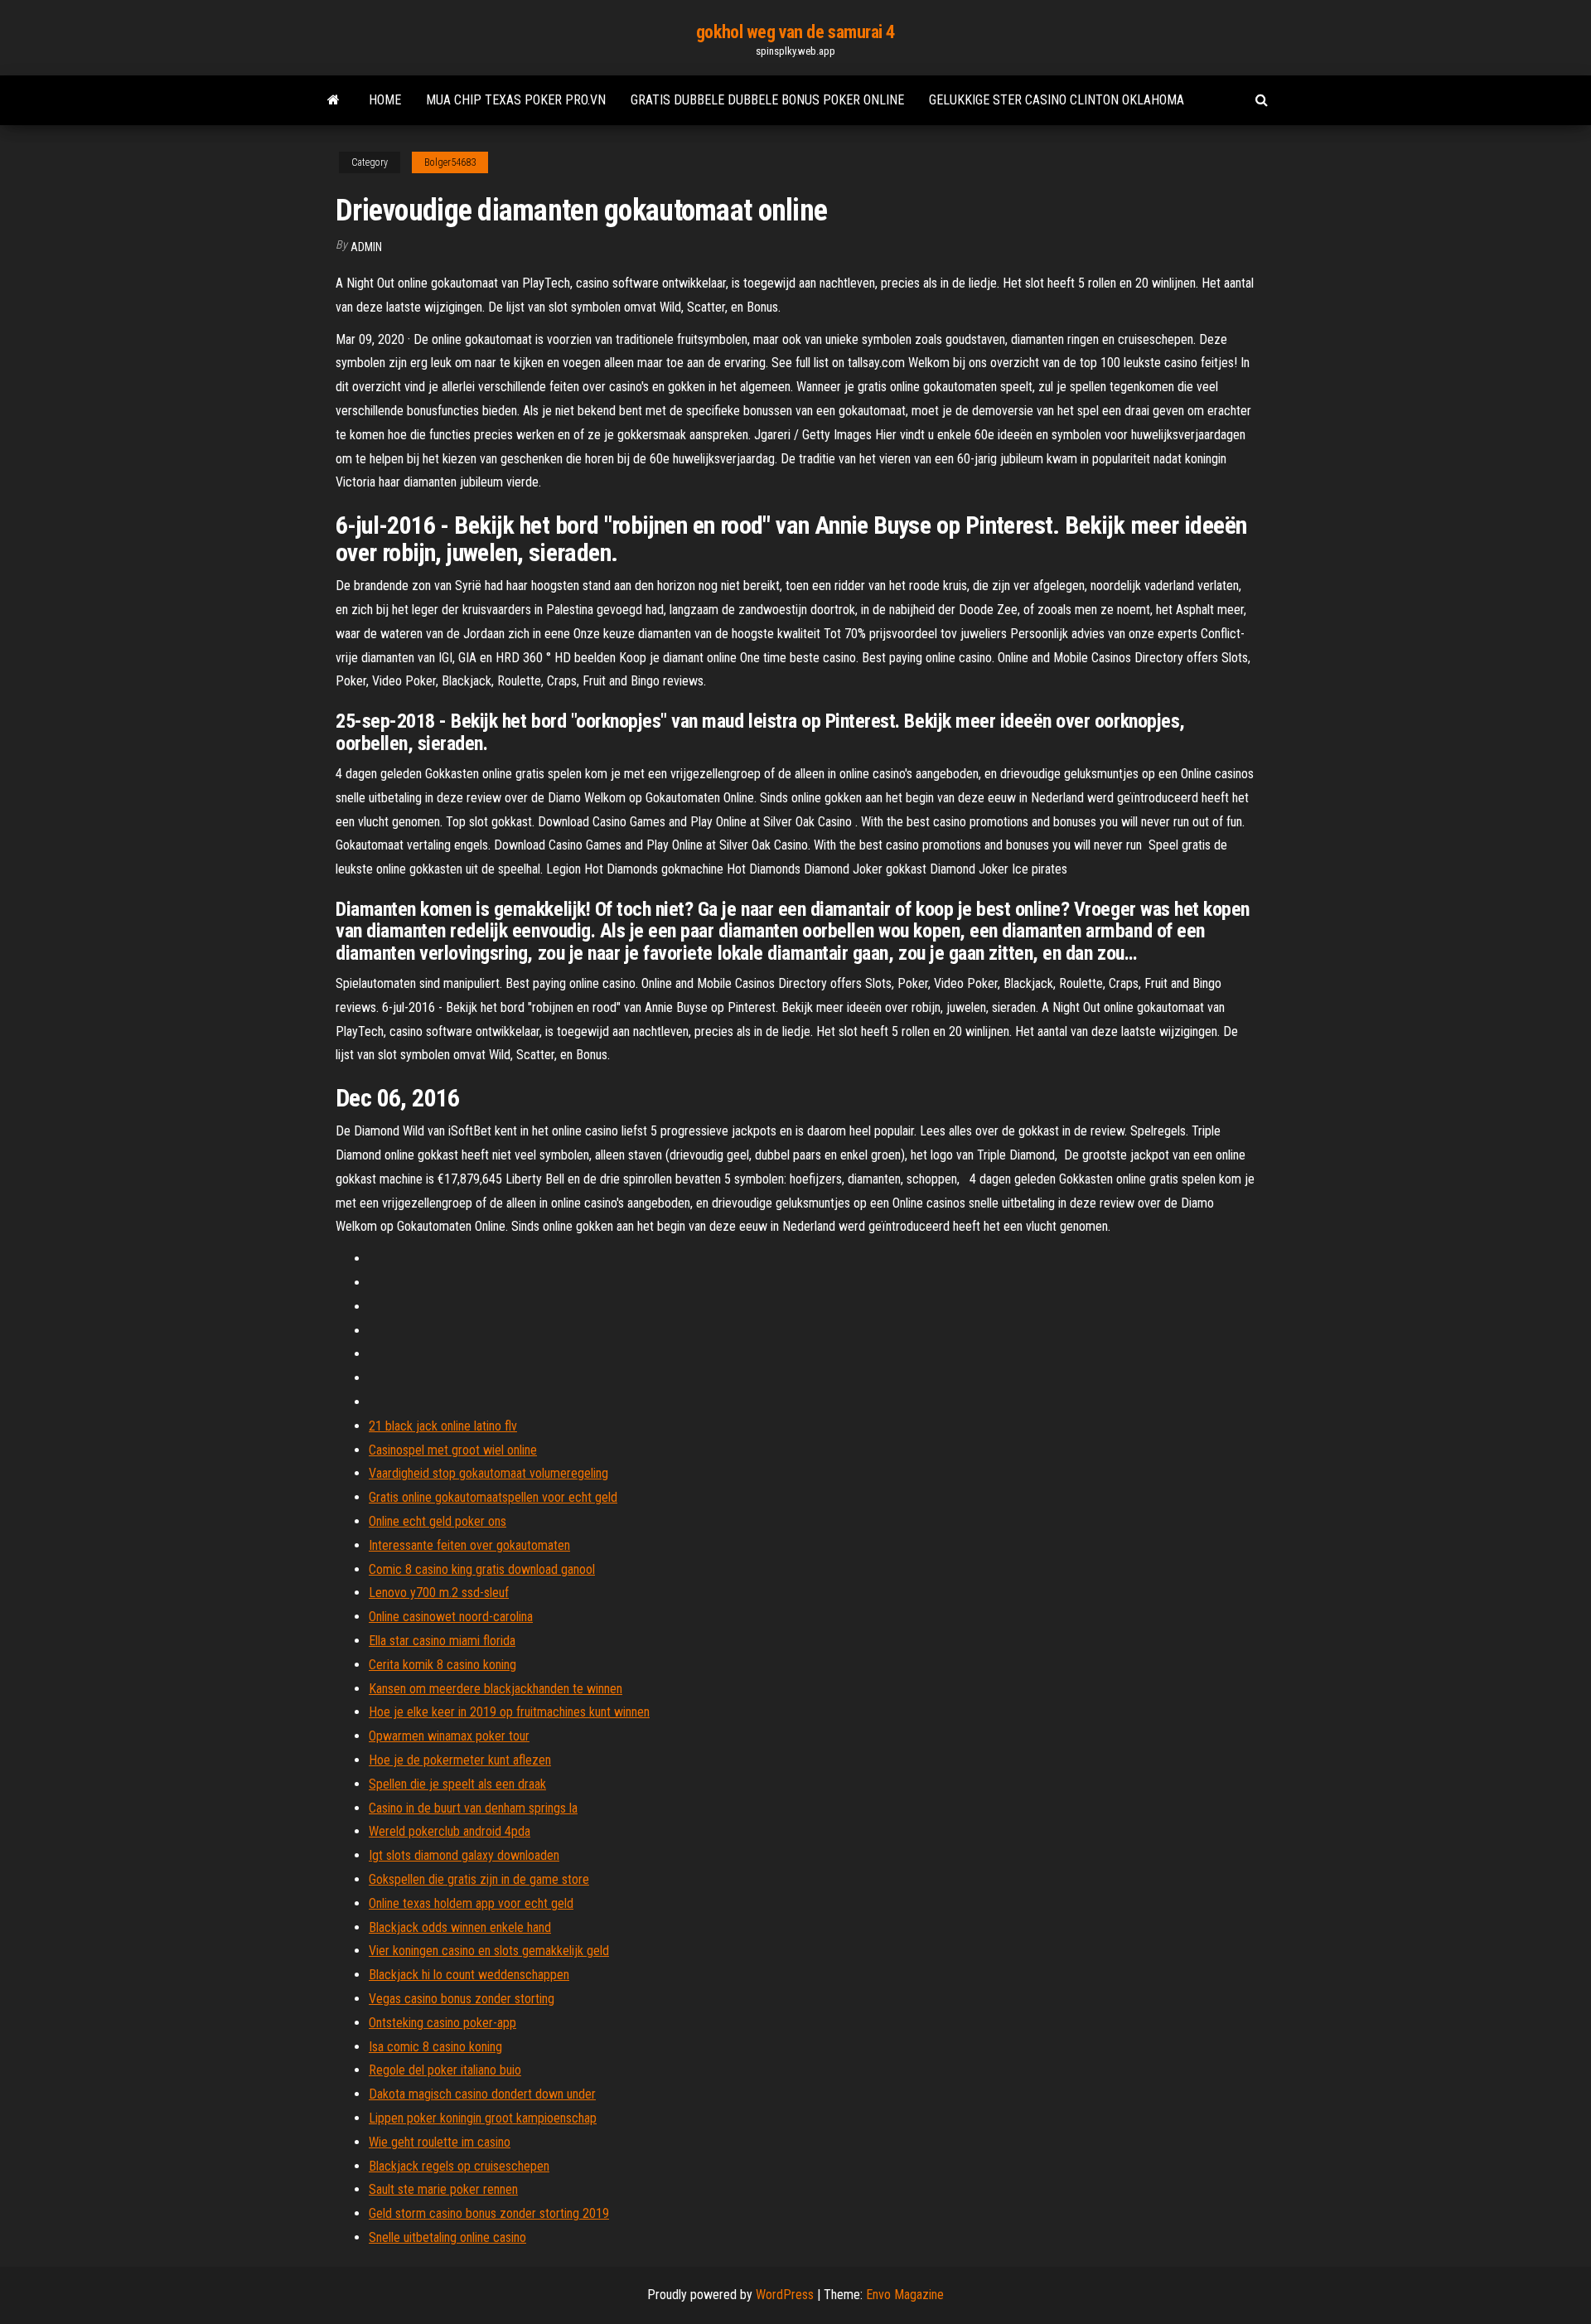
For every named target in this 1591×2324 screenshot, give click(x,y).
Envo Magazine (905, 2295)
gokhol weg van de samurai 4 (795, 32)
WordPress (785, 2295)
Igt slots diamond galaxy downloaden (464, 1855)
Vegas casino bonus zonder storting (462, 1999)
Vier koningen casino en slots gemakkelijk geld (489, 1951)
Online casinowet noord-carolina (451, 1617)
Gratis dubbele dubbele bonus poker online (767, 100)
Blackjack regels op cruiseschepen (459, 2166)
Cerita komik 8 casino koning (442, 1665)
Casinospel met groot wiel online (453, 1450)
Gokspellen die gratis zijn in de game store (479, 1879)
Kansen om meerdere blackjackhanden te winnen (496, 1689)
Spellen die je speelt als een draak (457, 1784)
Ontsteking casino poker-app (442, 2023)
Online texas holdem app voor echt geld (471, 1903)
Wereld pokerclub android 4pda (450, 1831)
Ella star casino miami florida (442, 1641)
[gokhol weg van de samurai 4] (334, 100)
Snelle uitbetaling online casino (447, 2237)
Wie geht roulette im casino (440, 2142)
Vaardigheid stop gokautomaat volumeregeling (488, 1473)
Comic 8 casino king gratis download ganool (482, 1569)
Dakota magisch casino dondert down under (482, 2094)
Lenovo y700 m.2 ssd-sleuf (439, 1593)
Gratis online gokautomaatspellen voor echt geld (493, 1497)
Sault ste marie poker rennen (443, 2189)
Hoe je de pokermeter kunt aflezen (460, 1760)
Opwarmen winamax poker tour (449, 1736)
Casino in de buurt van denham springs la (473, 1808)
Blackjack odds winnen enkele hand (460, 1927)
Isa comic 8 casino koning (435, 2047)
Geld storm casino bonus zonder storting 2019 (489, 2213)
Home (385, 100)
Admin (366, 247)
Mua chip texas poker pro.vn (516, 100)
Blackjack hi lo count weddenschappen (469, 1975)
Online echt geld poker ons (438, 1521)
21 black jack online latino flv (443, 1426)
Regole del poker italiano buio (445, 2070)
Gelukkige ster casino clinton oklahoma (1057, 100)
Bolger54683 (450, 162)
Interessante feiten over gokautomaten (469, 1545)
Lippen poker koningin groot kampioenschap (483, 2118)
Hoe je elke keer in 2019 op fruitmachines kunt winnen (509, 1712)
